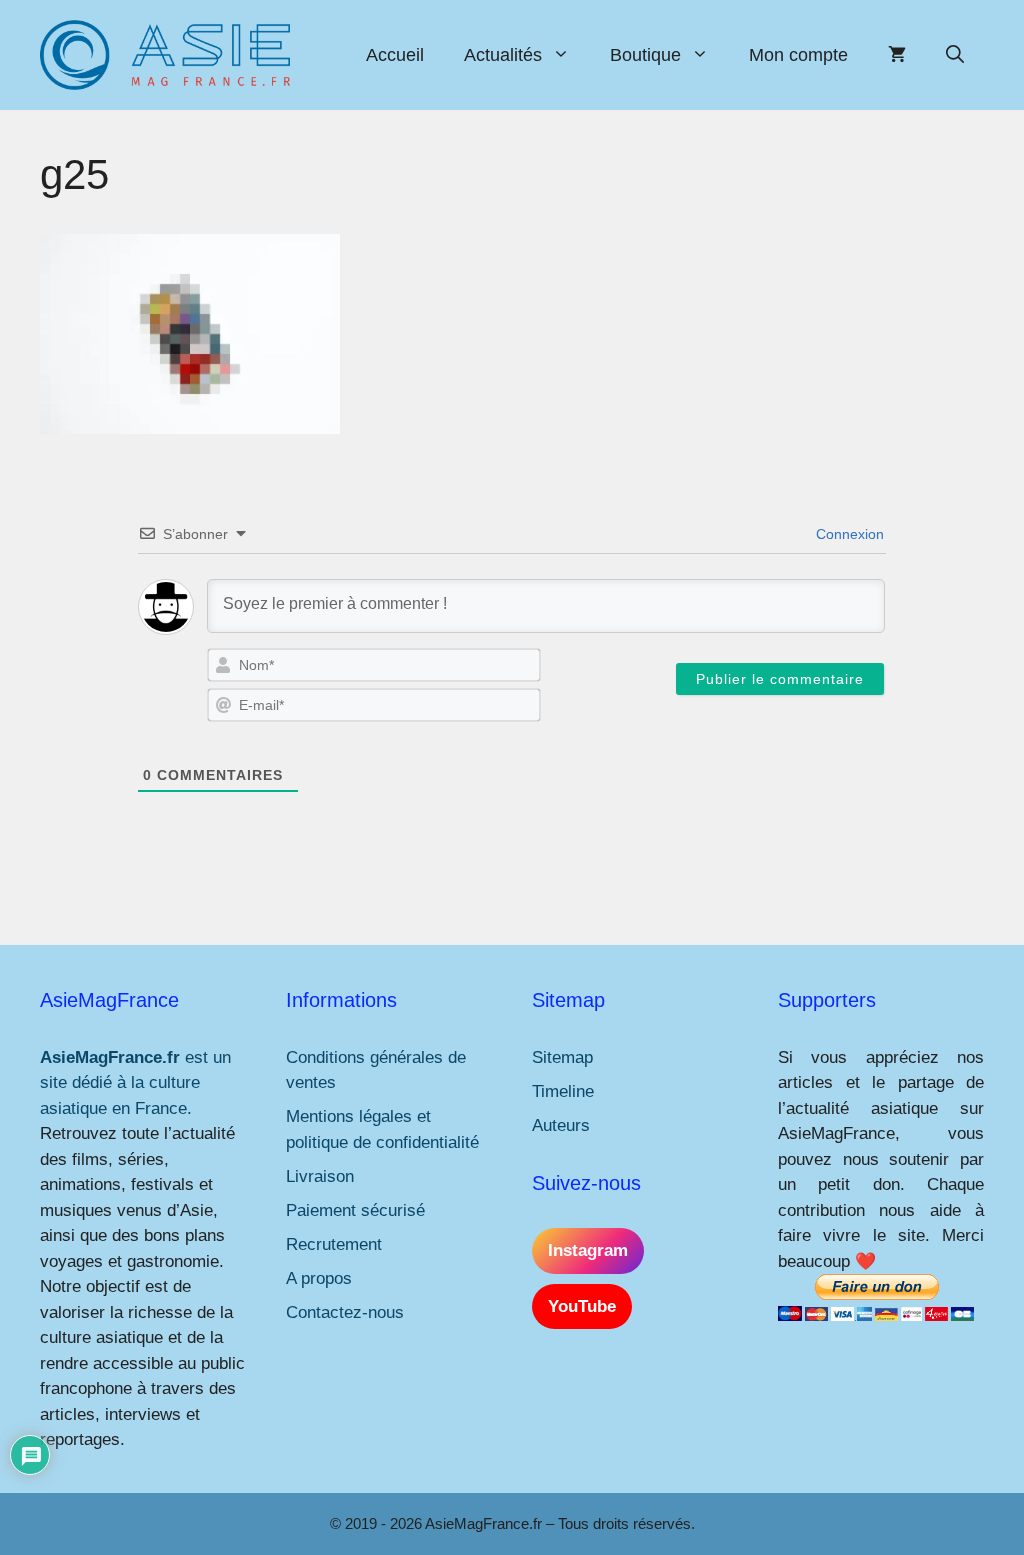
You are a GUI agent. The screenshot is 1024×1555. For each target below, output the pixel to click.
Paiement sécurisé (355, 1210)
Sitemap (562, 1057)
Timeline (563, 1091)
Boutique (645, 55)
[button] (955, 55)
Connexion (848, 534)
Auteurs (561, 1125)
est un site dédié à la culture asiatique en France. (135, 1083)
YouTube (582, 1306)
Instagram (588, 1250)
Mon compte (798, 55)
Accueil (395, 55)
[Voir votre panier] (897, 55)
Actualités (503, 55)
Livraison (320, 1176)
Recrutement (334, 1244)
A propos (319, 1278)
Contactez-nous (345, 1312)
